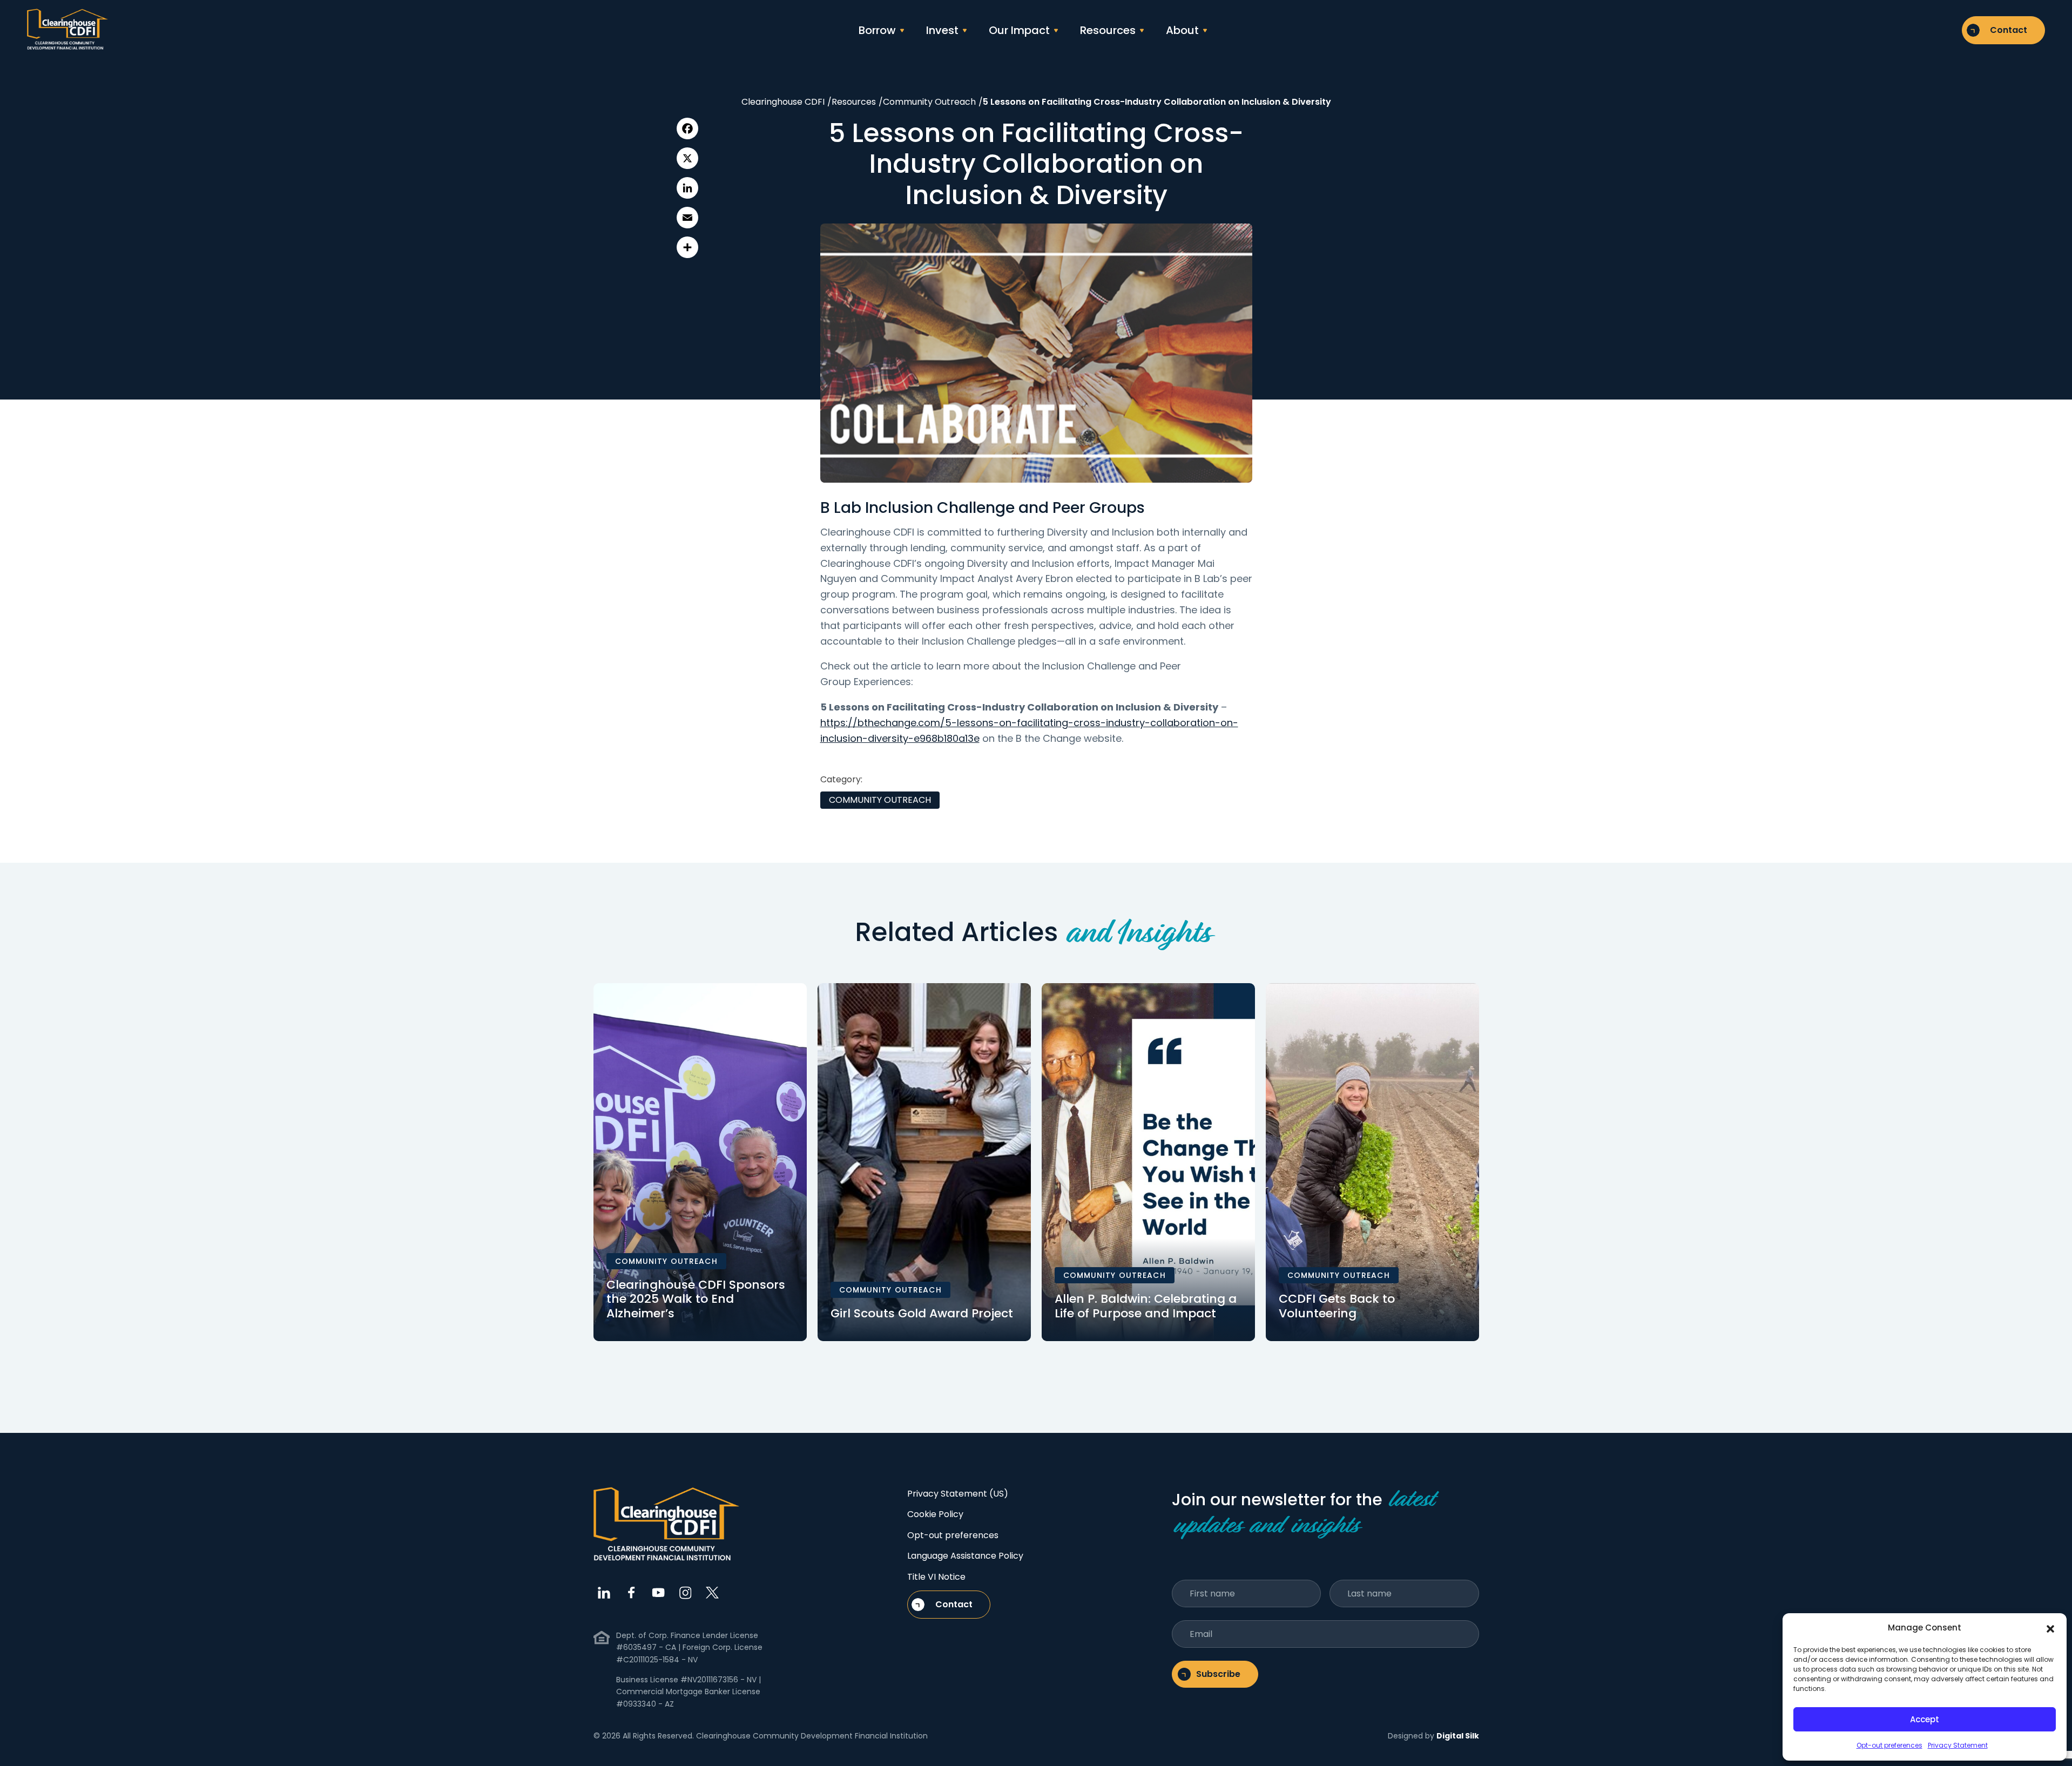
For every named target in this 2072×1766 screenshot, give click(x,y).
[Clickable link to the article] (700, 1162)
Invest (942, 30)
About (1182, 30)
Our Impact (1019, 30)
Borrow (877, 30)
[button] (2050, 1628)
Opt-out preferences (1889, 1745)
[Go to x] (712, 1593)
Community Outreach (880, 800)
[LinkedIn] (687, 188)
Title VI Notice (936, 1577)
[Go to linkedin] (604, 1593)
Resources (1108, 30)
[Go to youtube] (658, 1593)
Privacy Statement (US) (958, 1494)
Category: (841, 779)
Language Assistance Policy (965, 1556)
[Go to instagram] (685, 1593)
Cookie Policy (935, 1514)
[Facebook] (687, 128)
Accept (1925, 1719)
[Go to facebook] (631, 1593)
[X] (687, 158)
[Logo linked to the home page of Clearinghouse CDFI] (68, 30)
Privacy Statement (1958, 1745)
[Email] (687, 218)
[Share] (687, 247)
